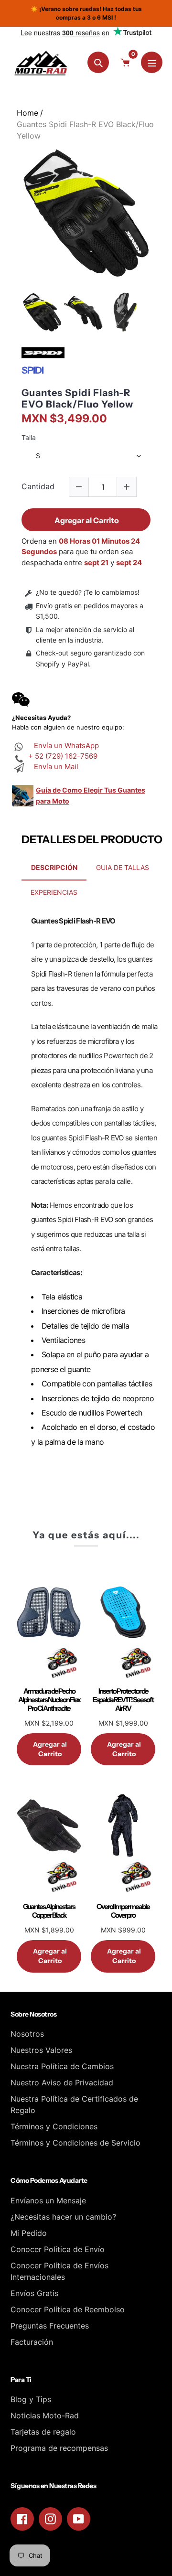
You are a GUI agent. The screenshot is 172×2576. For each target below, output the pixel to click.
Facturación (32, 2342)
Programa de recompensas (59, 2448)
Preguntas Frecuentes (50, 2326)
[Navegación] (152, 62)
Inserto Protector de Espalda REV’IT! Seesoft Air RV (123, 1700)
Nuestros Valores (41, 2050)
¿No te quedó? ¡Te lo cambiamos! (88, 592)
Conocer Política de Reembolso (68, 2309)
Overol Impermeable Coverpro (123, 1911)
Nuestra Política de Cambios (62, 2066)
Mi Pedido (29, 2233)
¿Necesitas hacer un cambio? (63, 2217)
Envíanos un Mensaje (48, 2200)
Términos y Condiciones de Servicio (75, 2143)
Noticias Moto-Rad (45, 2415)
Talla (29, 438)
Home (27, 113)
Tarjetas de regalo (43, 2432)
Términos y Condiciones (54, 2126)
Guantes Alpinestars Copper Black (49, 1911)
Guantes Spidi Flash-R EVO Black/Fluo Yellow (77, 398)
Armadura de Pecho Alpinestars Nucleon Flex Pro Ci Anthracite (49, 1700)
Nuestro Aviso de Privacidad (62, 2082)
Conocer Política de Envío (58, 2249)
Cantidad (38, 487)
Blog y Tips (31, 2399)
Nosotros (27, 2034)
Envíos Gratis (34, 2293)
